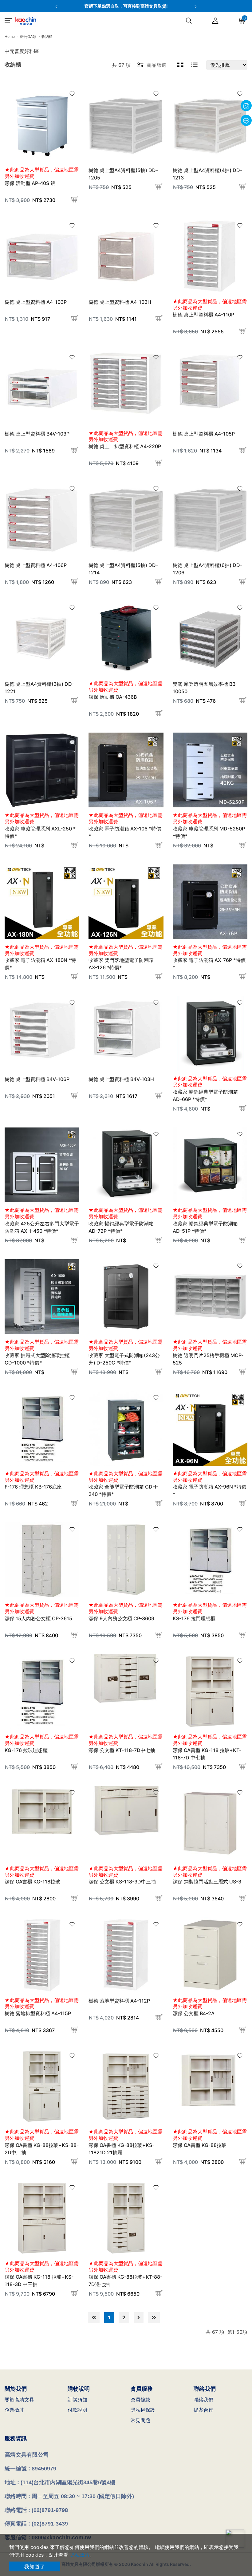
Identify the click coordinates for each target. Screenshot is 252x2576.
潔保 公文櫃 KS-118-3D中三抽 (122, 1882)
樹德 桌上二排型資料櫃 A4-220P (125, 446)
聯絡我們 (203, 2400)
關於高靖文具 (19, 2400)
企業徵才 (14, 2410)
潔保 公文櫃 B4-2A (194, 2013)
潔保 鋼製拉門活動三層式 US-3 (207, 1882)
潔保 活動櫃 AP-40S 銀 (30, 183)
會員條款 (140, 2400)
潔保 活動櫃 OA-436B (113, 697)
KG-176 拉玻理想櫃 (26, 1750)
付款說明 (77, 2410)
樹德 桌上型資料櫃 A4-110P (203, 315)
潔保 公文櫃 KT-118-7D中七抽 (122, 1750)
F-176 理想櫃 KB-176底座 (33, 1487)
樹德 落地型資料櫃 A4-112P (119, 2001)
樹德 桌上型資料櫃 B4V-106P (37, 1079)
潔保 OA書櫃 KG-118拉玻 (32, 1882)
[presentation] (57, 6)
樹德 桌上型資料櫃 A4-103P (36, 302)
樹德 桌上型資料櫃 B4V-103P (37, 434)
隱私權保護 (143, 2410)
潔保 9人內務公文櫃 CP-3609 (121, 1618)
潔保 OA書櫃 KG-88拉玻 (200, 2145)
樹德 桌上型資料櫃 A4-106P (36, 565)
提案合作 (203, 2410)
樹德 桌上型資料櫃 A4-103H (120, 302)
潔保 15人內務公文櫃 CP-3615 (38, 1618)
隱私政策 (80, 2555)
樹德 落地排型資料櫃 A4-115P (38, 2013)
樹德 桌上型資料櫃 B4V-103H (121, 1079)
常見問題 (140, 2420)
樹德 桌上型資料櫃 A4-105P (204, 434)
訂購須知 (77, 2400)
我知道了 (35, 2566)
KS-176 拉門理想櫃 (194, 1618)
